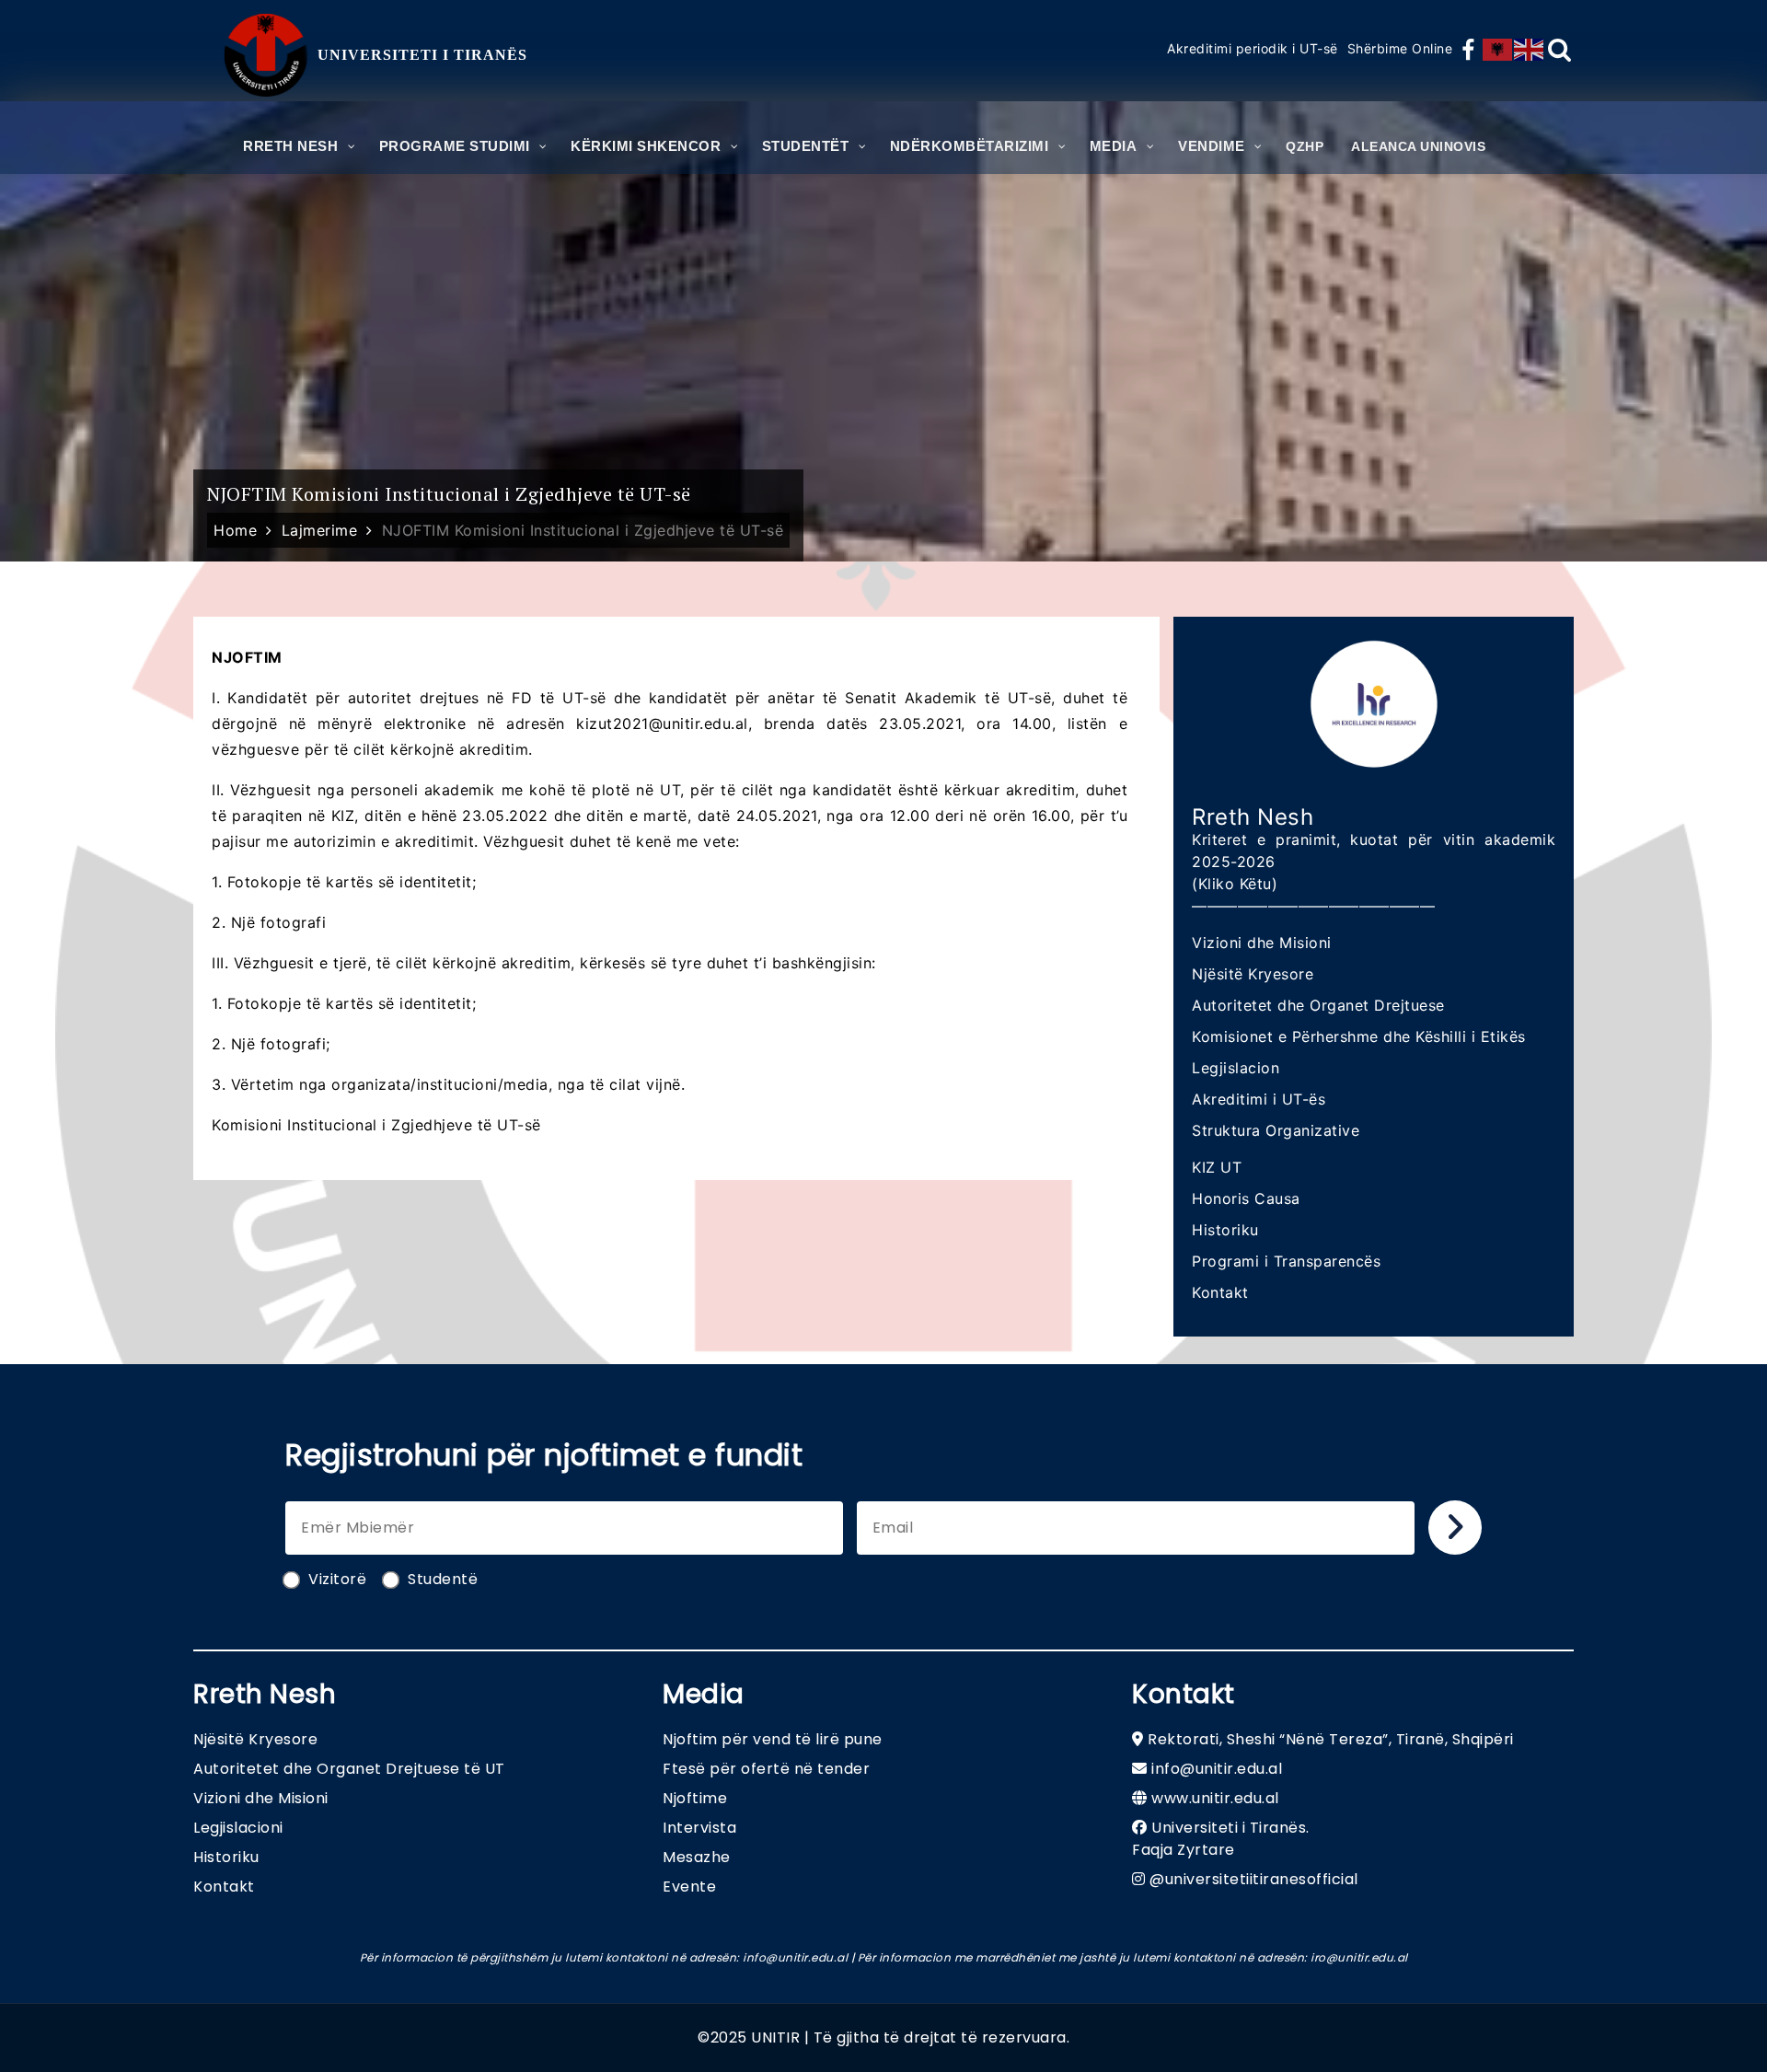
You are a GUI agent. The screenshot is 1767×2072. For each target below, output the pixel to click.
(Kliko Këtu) (1235, 884)
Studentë (443, 1579)
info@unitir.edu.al (1217, 1769)
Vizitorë (337, 1579)
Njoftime (695, 1798)
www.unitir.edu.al (1215, 1798)
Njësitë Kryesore (1253, 974)
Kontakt (1220, 1292)
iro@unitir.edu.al (1359, 1957)
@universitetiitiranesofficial (1254, 1879)
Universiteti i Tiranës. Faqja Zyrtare (1221, 1839)
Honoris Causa (1246, 1198)
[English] (1530, 50)
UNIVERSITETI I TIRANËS (422, 55)
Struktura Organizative (1276, 1130)
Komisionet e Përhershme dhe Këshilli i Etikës (1359, 1036)
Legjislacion (1236, 1068)
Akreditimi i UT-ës (1259, 1099)
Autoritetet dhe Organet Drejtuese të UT (349, 1769)
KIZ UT (1217, 1167)
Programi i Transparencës (1286, 1261)
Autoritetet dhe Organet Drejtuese (1318, 1005)
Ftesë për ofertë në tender (766, 1769)
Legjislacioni (238, 1828)
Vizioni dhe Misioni (1262, 943)
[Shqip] (1498, 50)
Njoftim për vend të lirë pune (773, 1739)
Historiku (1225, 1230)
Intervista (699, 1828)
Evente (689, 1887)
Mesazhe (697, 1857)
